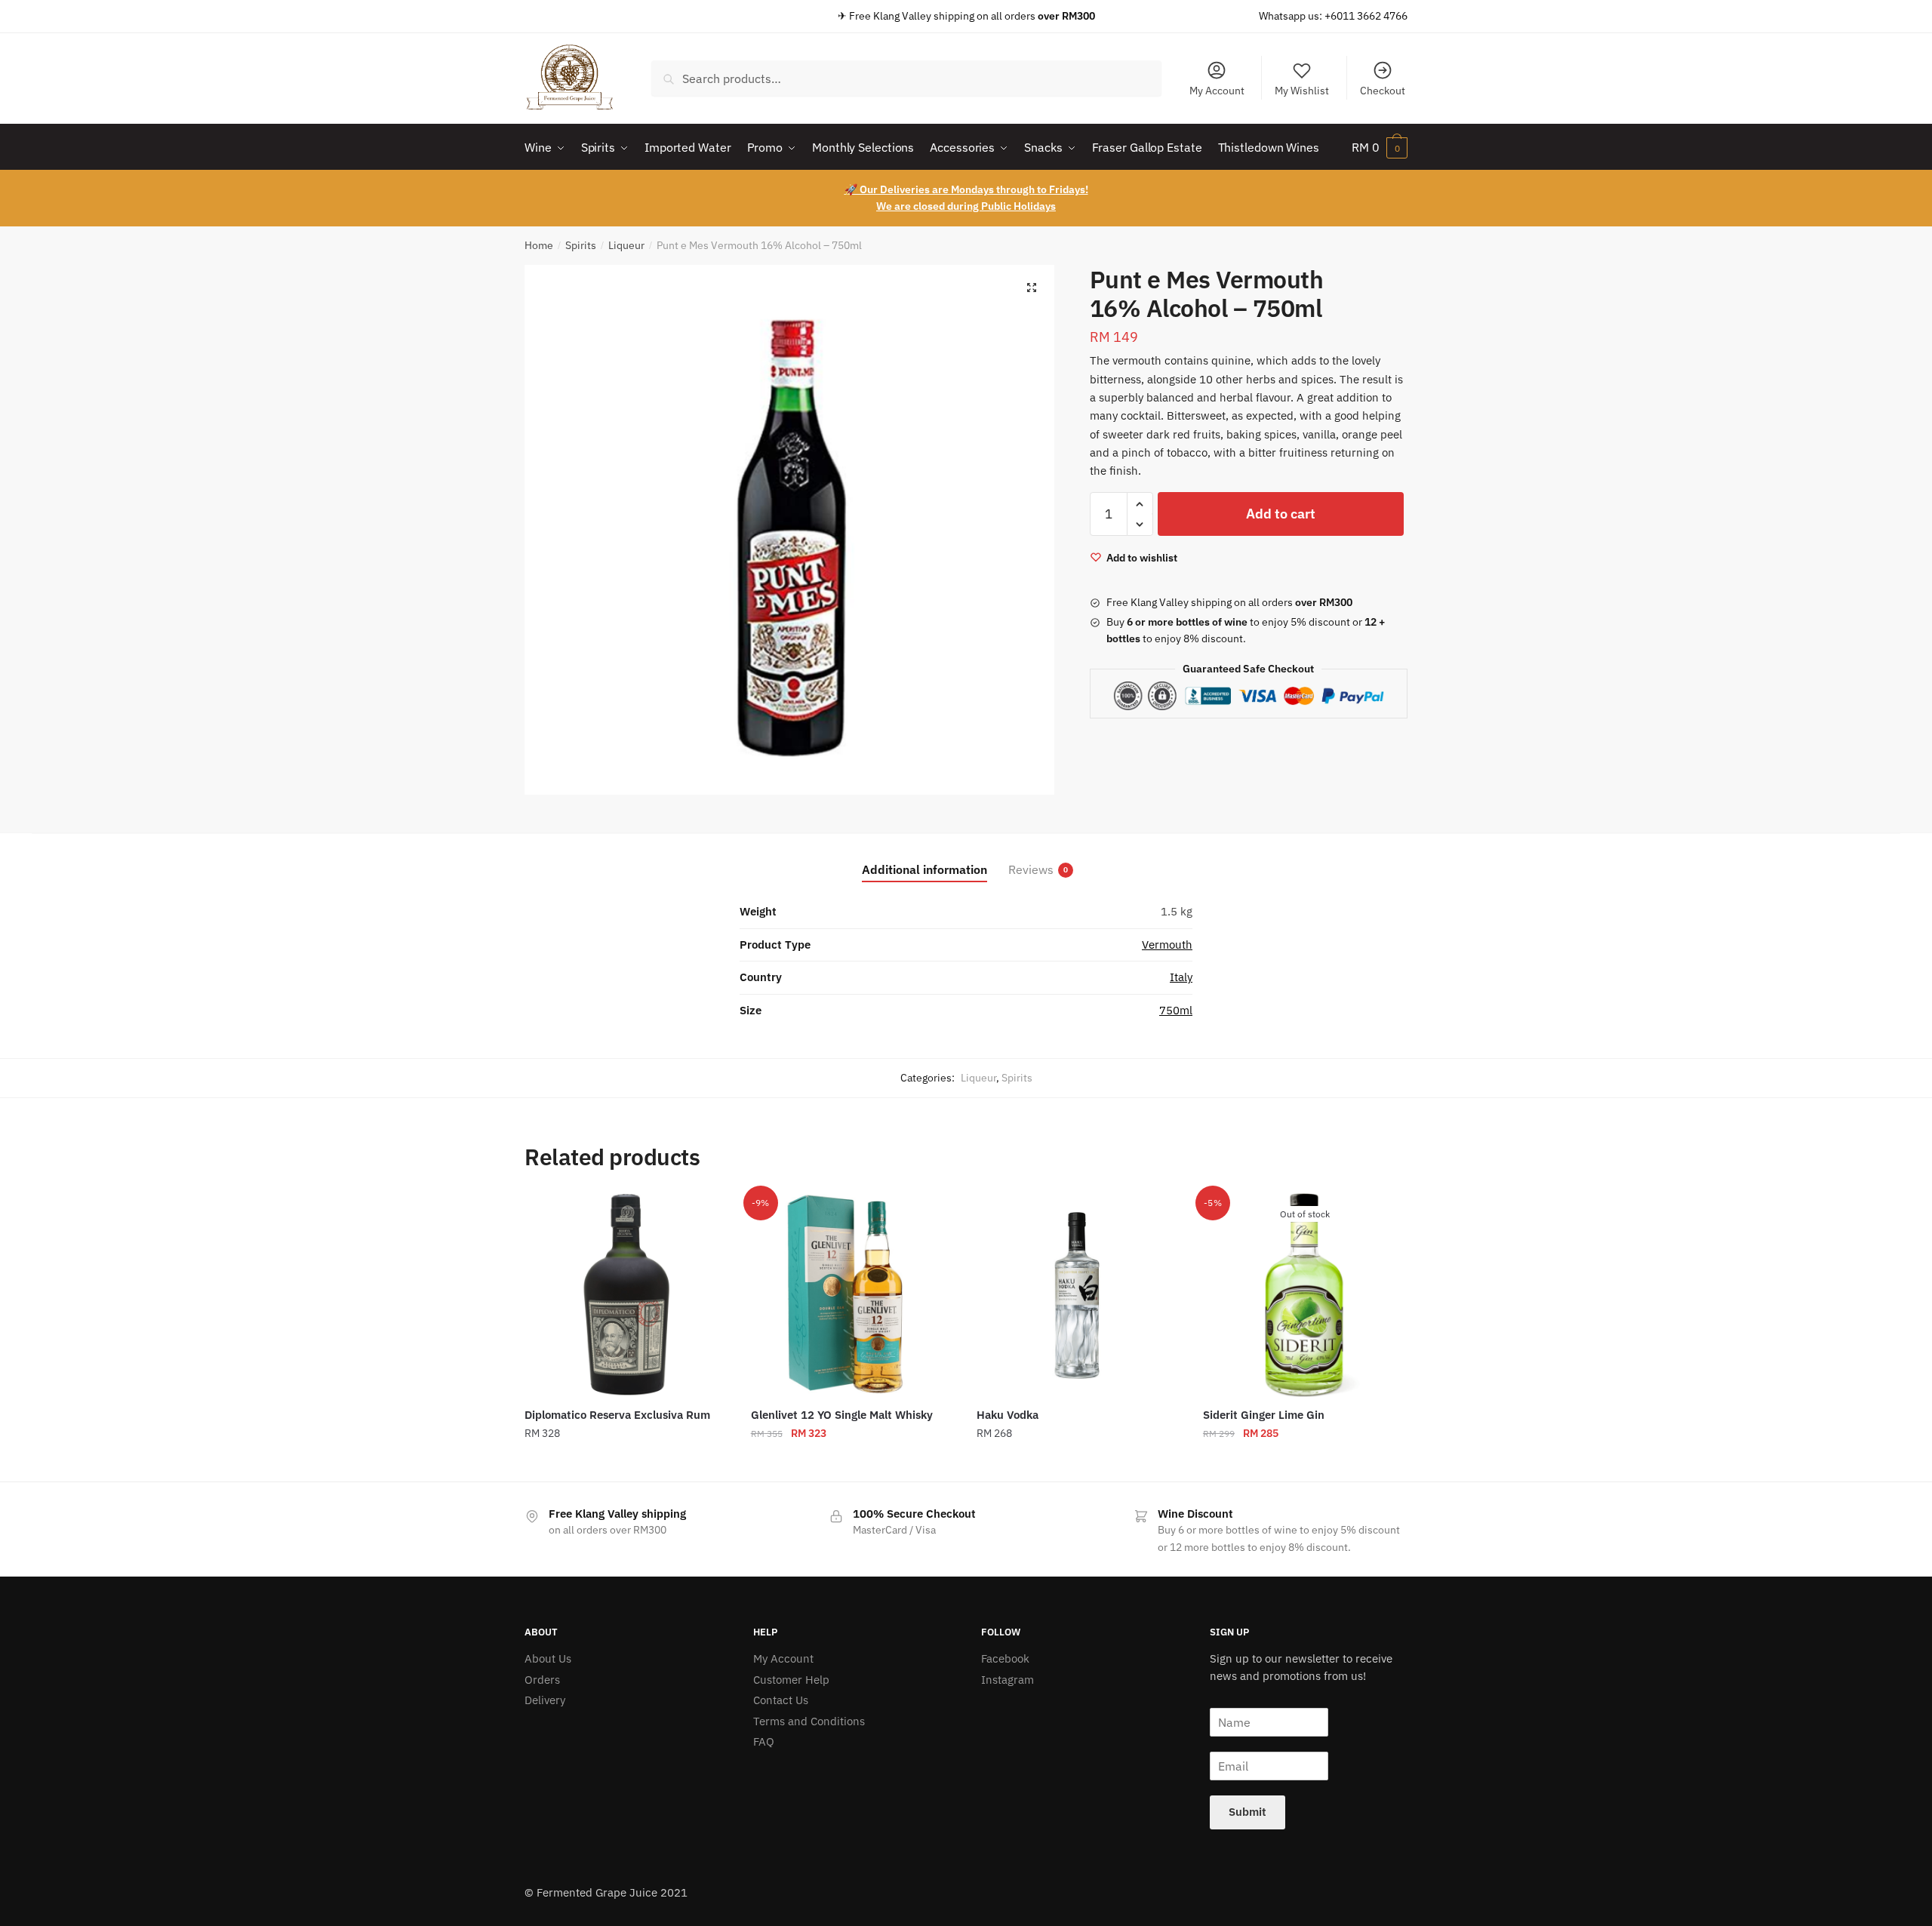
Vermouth (1167, 945)
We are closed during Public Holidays (966, 206)
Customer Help (791, 1680)
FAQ (764, 1741)
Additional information (924, 869)
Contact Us (781, 1700)
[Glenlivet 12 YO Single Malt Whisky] (853, 1295)
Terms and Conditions (809, 1721)
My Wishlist (1302, 91)
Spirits (581, 245)
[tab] (924, 858)
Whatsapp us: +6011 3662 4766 (1333, 16)
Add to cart (1281, 514)
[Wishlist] (706, 1216)
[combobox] (906, 78)
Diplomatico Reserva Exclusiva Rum (617, 1415)
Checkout (1383, 91)
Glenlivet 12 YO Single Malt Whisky (842, 1415)
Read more (1305, 1464)
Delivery (545, 1700)
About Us (548, 1658)
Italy (1181, 977)
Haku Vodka (1008, 1415)
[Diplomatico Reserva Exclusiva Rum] (626, 1295)
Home (539, 245)
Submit (1247, 1812)
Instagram (1008, 1680)
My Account (1217, 91)
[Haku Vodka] (1078, 1295)
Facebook (1005, 1658)
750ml (1176, 1010)
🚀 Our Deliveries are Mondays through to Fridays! (966, 189)
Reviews (1031, 869)
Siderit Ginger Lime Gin (1264, 1415)
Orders (542, 1680)
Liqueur (626, 245)
